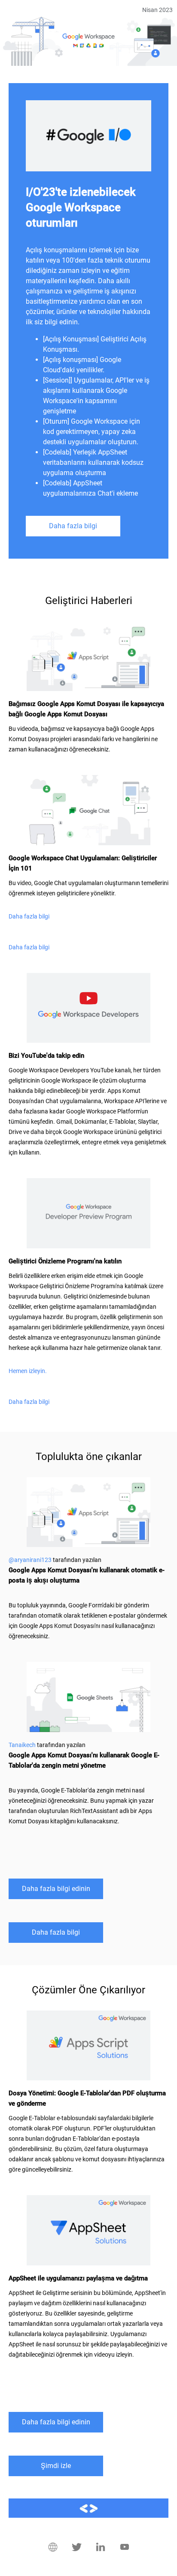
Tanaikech (22, 1745)
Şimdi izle (56, 2466)
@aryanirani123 (30, 1560)
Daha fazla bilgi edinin (56, 1889)
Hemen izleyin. (28, 1371)
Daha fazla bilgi (73, 526)
